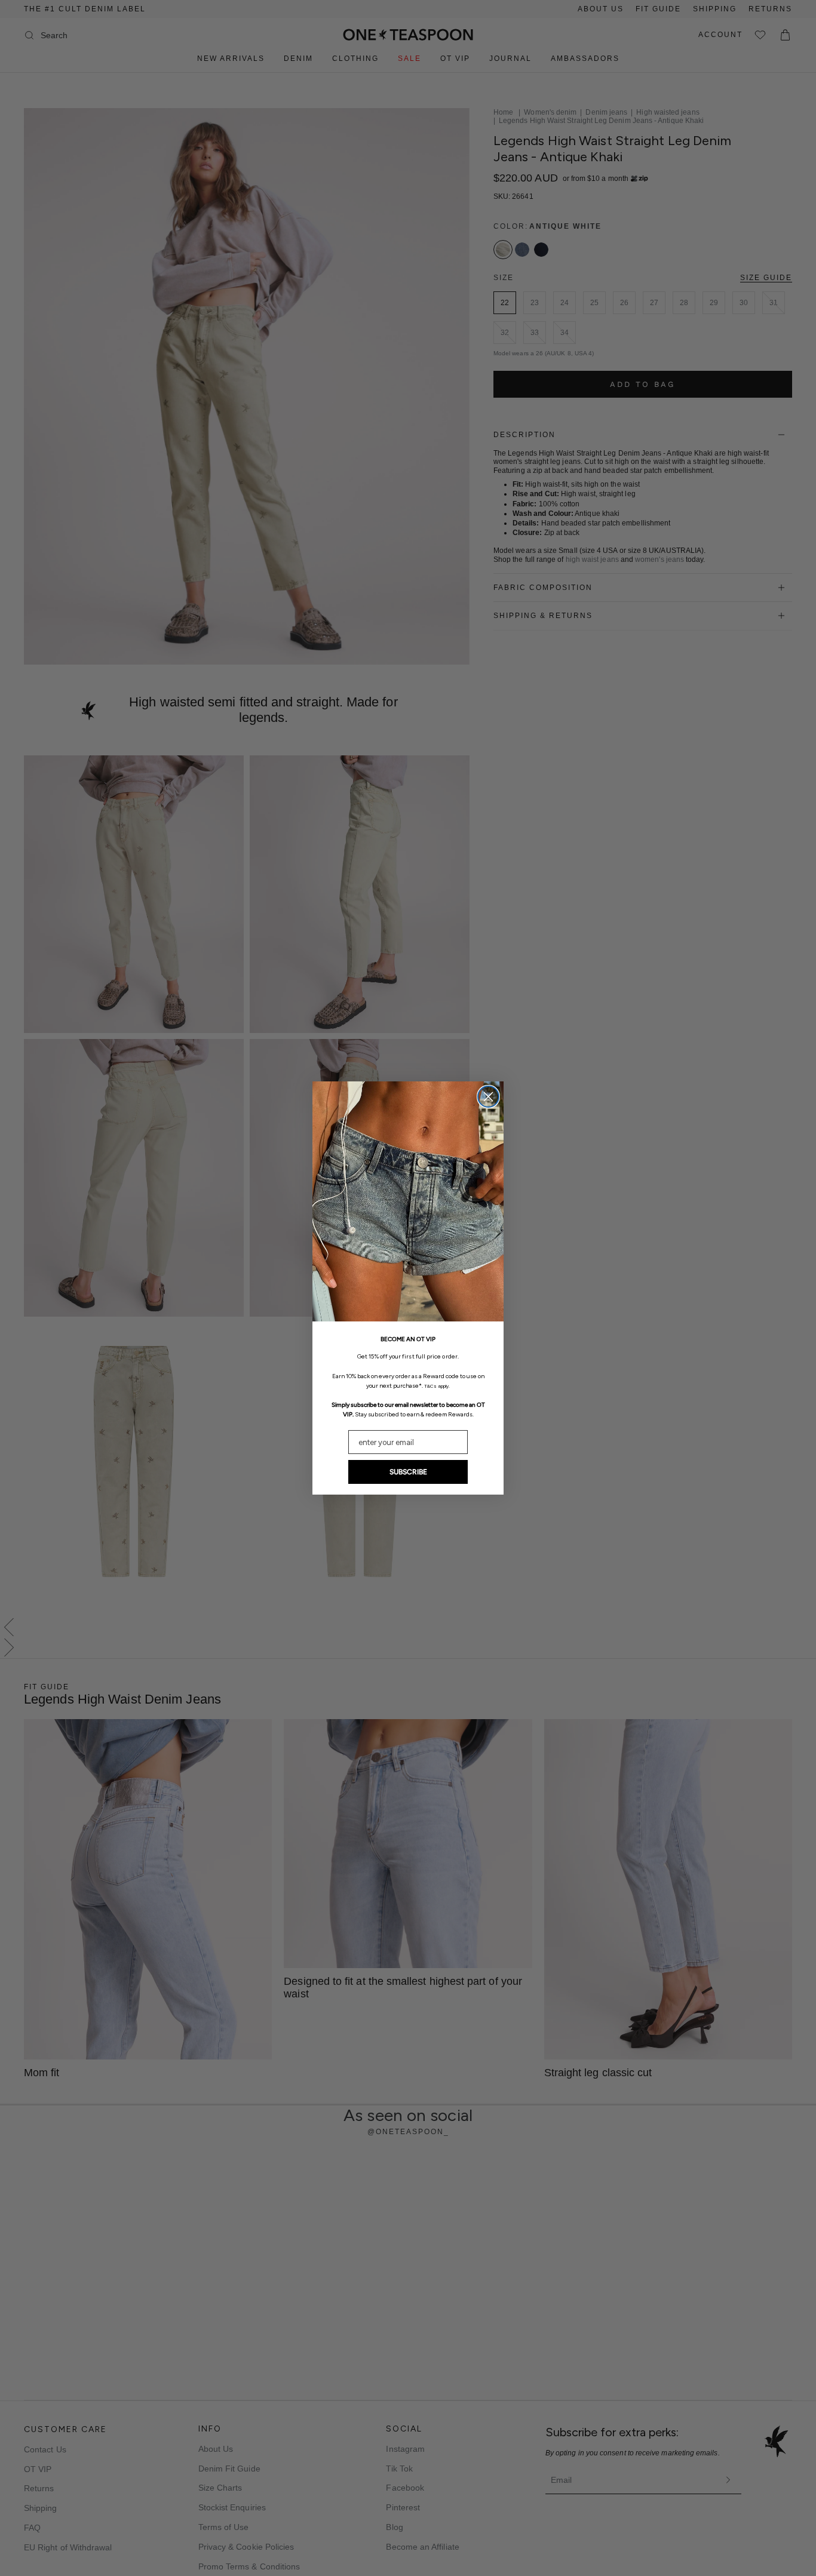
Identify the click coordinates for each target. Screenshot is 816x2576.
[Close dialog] (488, 1097)
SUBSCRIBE (408, 1472)
